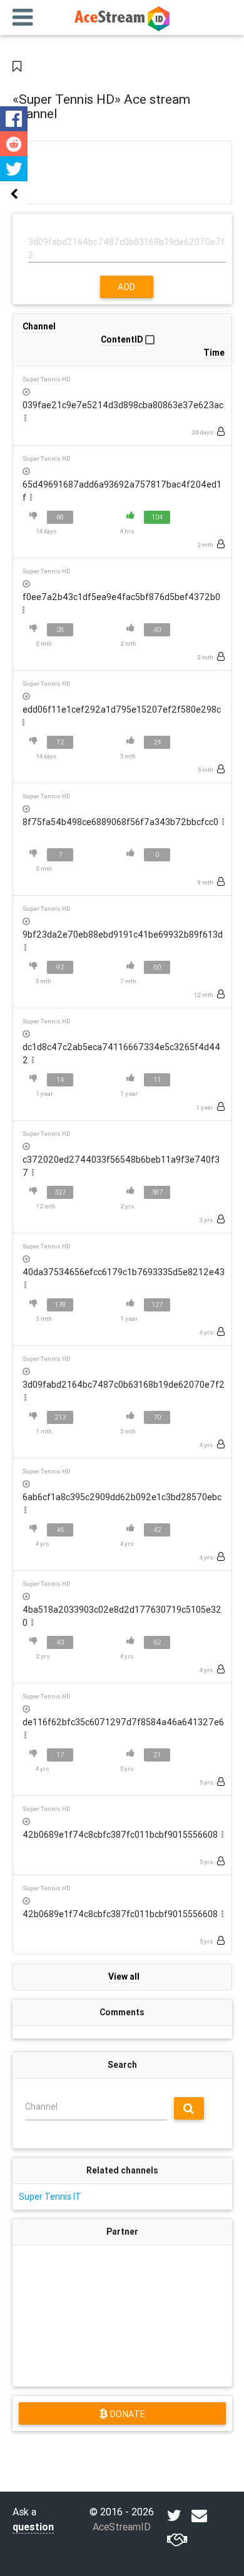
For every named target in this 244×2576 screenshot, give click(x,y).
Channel (41, 2107)
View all (124, 1977)
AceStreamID (122, 2527)
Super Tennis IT (50, 2197)
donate (127, 2414)
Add (127, 287)
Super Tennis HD (47, 379)
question (33, 2527)
